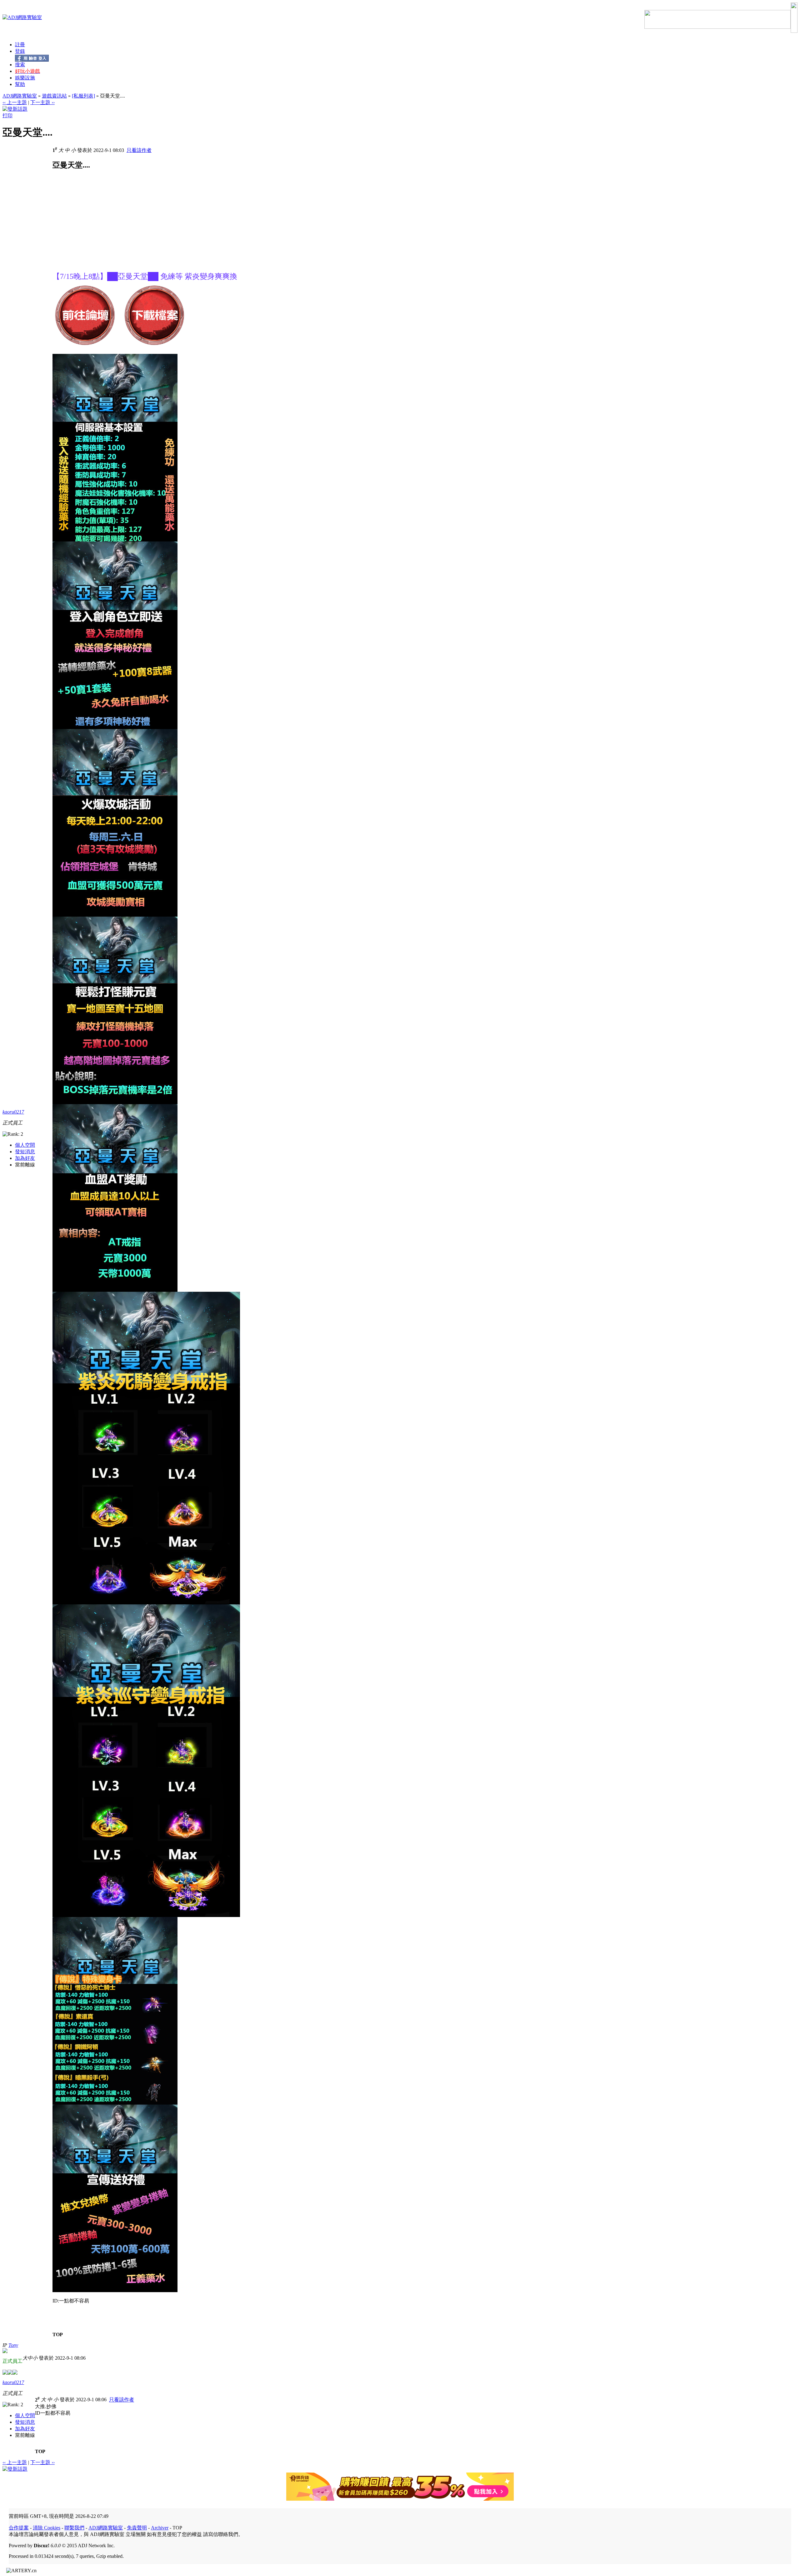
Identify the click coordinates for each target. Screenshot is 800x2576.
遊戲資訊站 (54, 96)
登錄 (20, 51)
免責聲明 (137, 2528)
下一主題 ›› (42, 102)
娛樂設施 (25, 78)
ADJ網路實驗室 (20, 96)
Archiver (160, 2528)
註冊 (20, 45)
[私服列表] (83, 96)
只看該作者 (139, 150)
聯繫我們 (74, 2528)
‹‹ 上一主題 (15, 102)
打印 (7, 116)
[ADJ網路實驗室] (22, 17)
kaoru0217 (13, 1112)
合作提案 (19, 2528)
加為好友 (25, 1158)
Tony (13, 2345)
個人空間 (25, 1145)
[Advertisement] (105, 228)
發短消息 (25, 1152)
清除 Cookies (47, 2528)
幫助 (20, 84)
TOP (58, 2334)
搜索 (20, 65)
